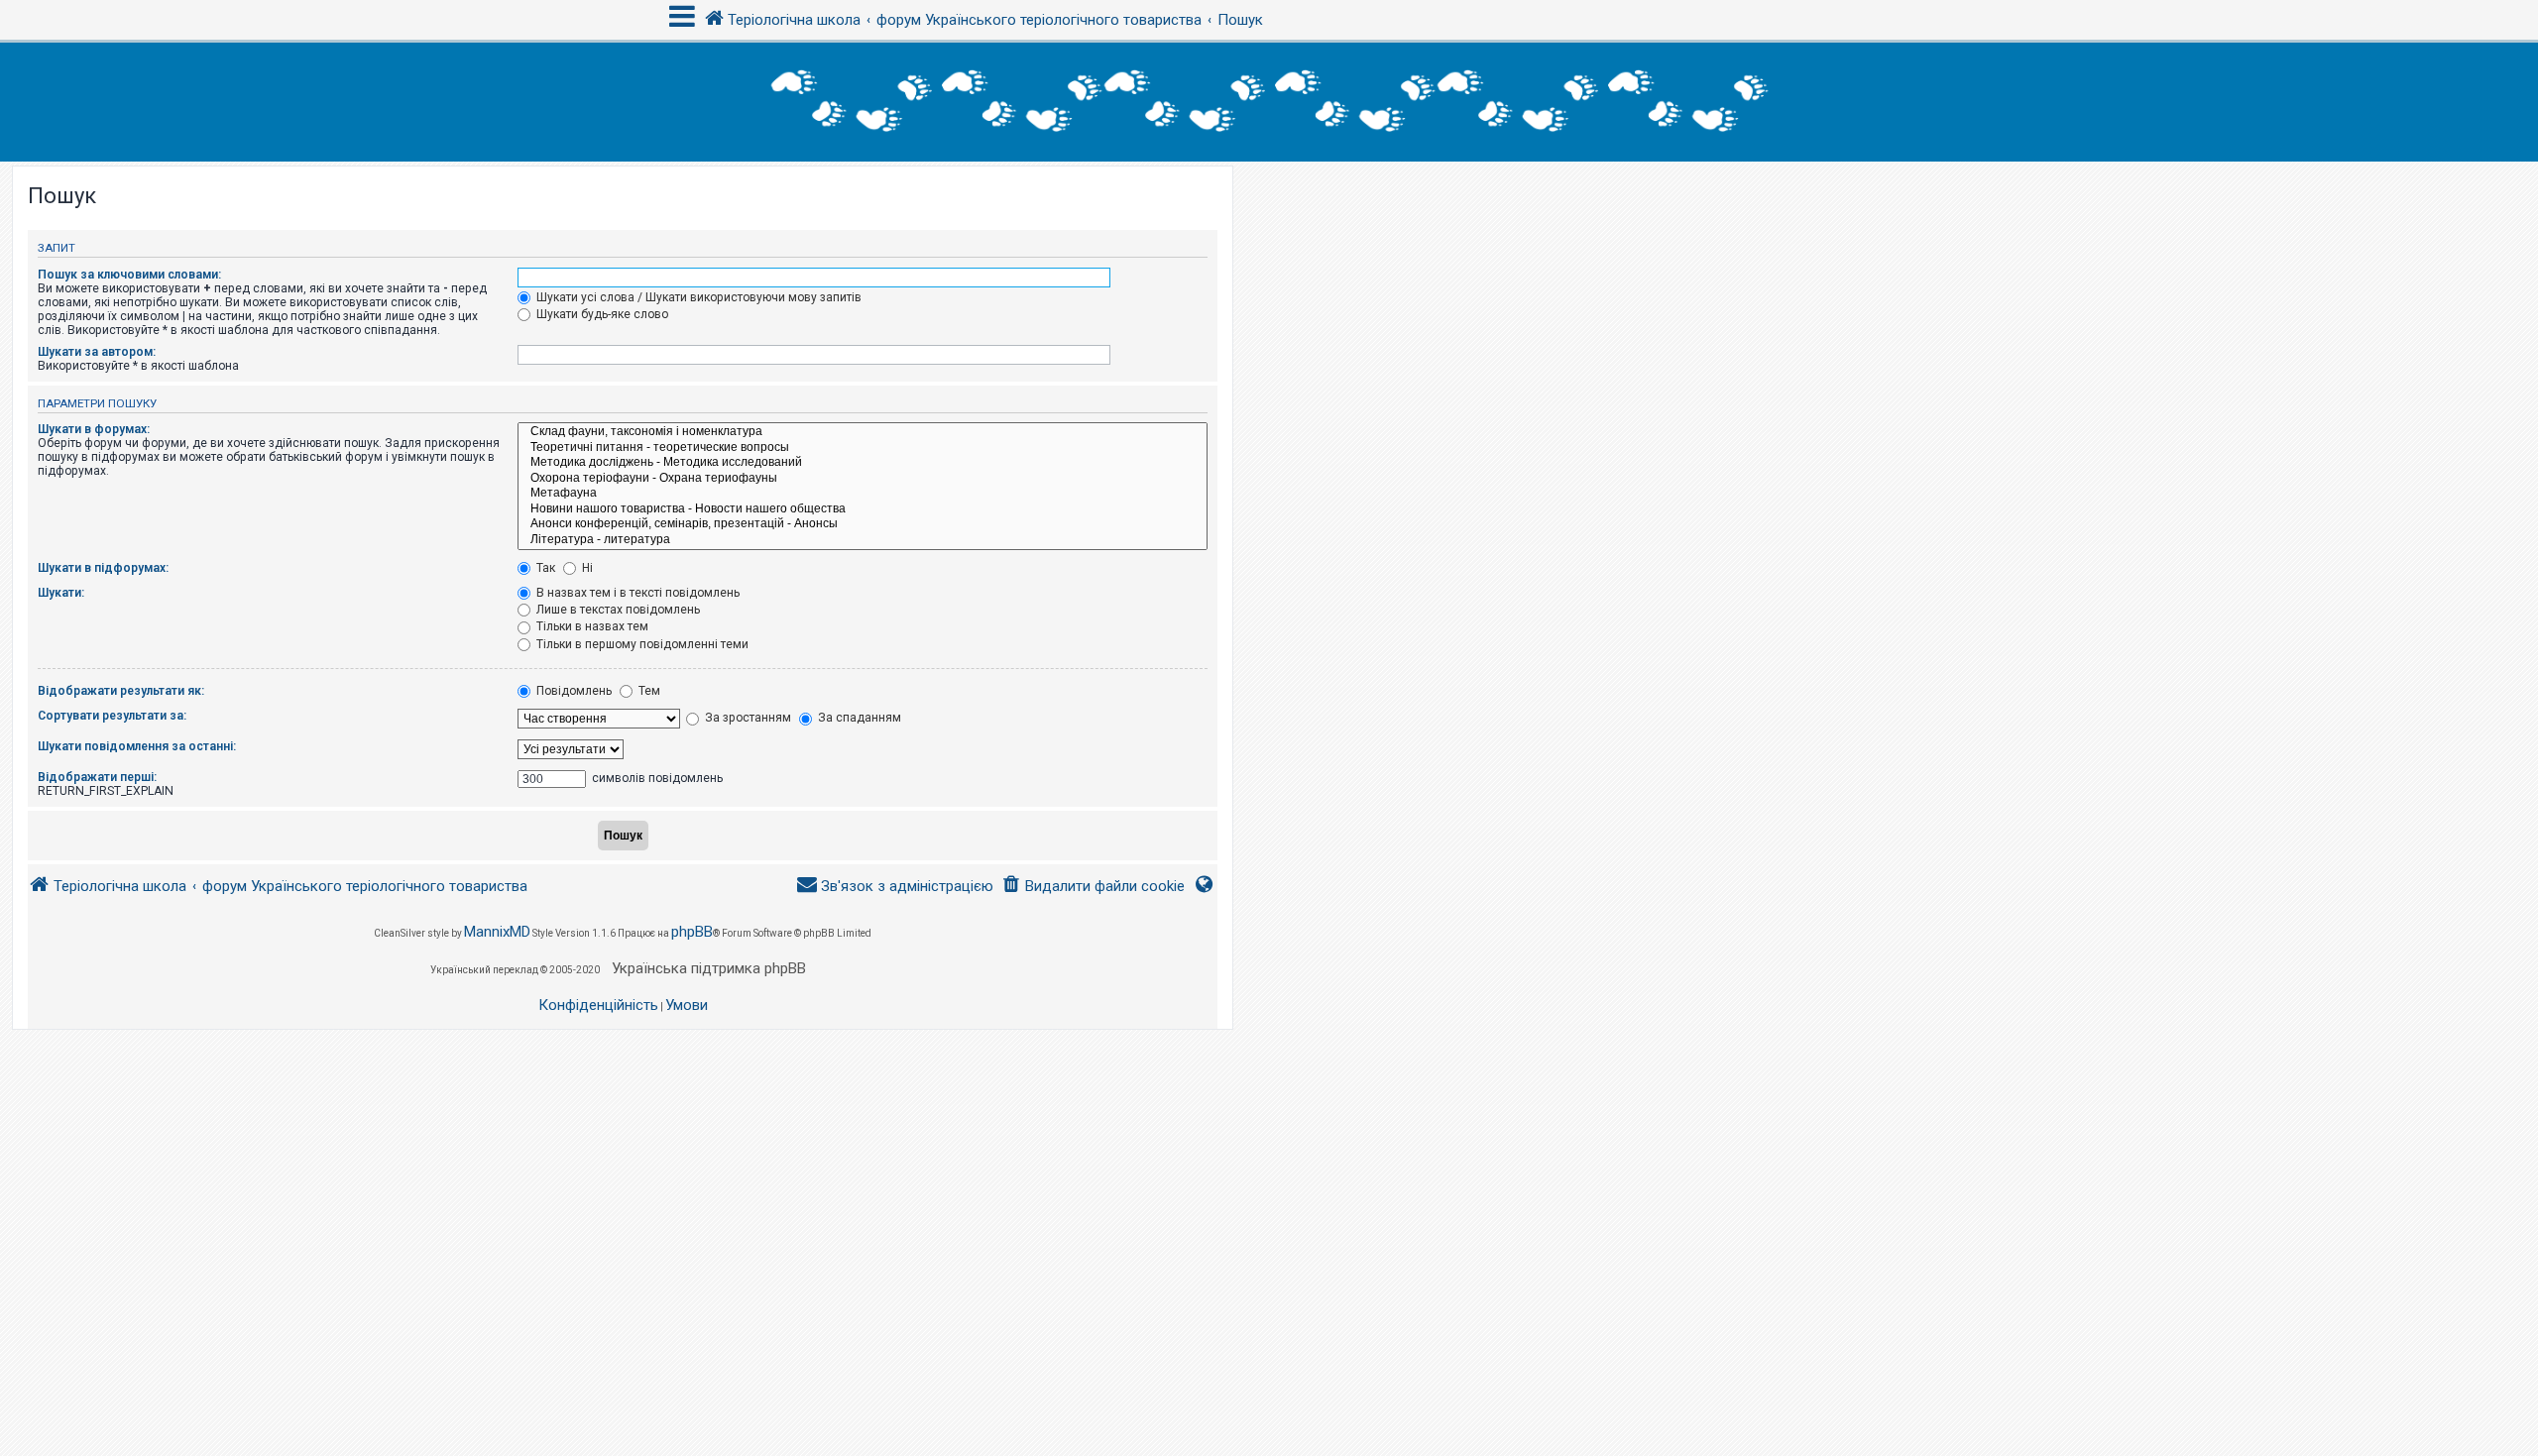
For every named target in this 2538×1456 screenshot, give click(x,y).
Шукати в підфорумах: (103, 568)
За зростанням (747, 718)
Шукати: (61, 593)
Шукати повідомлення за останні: (137, 746)
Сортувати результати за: (112, 716)
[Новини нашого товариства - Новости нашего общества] (863, 509)
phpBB (692, 932)
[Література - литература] (863, 540)
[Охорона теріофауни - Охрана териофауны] (863, 479)
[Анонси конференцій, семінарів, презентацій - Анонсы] (863, 524)
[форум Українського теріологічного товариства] (1269, 102)
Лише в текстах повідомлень (617, 610)
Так (544, 568)
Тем (648, 691)
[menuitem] (1093, 887)
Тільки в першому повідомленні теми (641, 644)
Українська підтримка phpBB (709, 968)
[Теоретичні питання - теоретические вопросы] (863, 448)
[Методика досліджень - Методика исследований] (863, 463)
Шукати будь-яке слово (601, 314)
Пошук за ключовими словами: (129, 275)
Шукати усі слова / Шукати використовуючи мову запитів (697, 297)
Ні (586, 568)
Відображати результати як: (121, 691)
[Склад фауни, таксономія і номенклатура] (863, 432)
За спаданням (858, 718)
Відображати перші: (97, 777)
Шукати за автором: (97, 352)
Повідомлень (573, 691)
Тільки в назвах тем (591, 626)
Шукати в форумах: (94, 429)
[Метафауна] (863, 494)
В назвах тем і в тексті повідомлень (636, 593)
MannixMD (497, 932)
